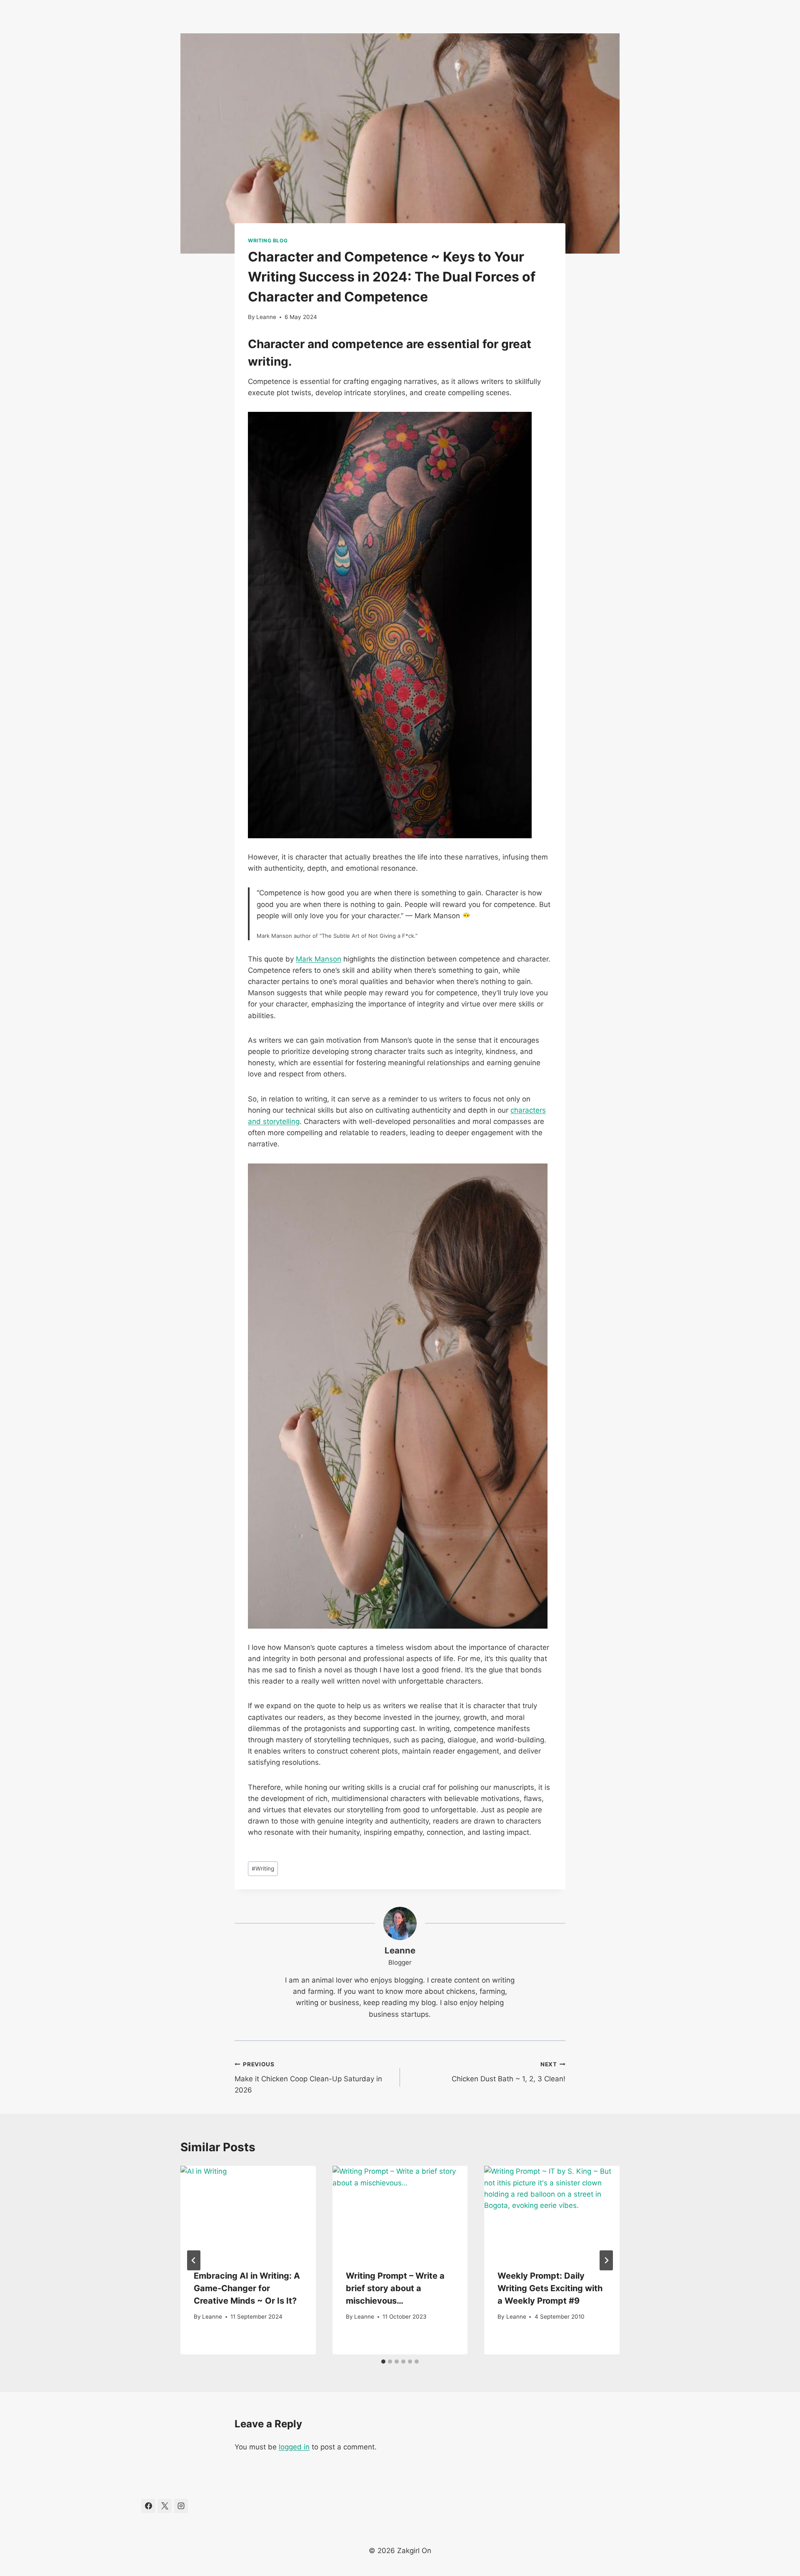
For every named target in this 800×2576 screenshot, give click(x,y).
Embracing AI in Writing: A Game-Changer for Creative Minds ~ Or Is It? (247, 2288)
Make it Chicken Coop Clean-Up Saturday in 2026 (308, 2078)
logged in (294, 2447)
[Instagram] (181, 2506)
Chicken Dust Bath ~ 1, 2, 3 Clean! (509, 2072)
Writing (263, 1868)
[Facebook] (148, 2506)
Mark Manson (319, 959)
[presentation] (248, 2211)
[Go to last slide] (194, 2260)
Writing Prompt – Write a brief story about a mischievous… (395, 2288)
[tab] (383, 2362)
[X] (165, 2506)
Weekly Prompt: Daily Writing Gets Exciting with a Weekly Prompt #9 (550, 2288)
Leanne (266, 317)
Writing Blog (268, 240)
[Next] (606, 2260)
